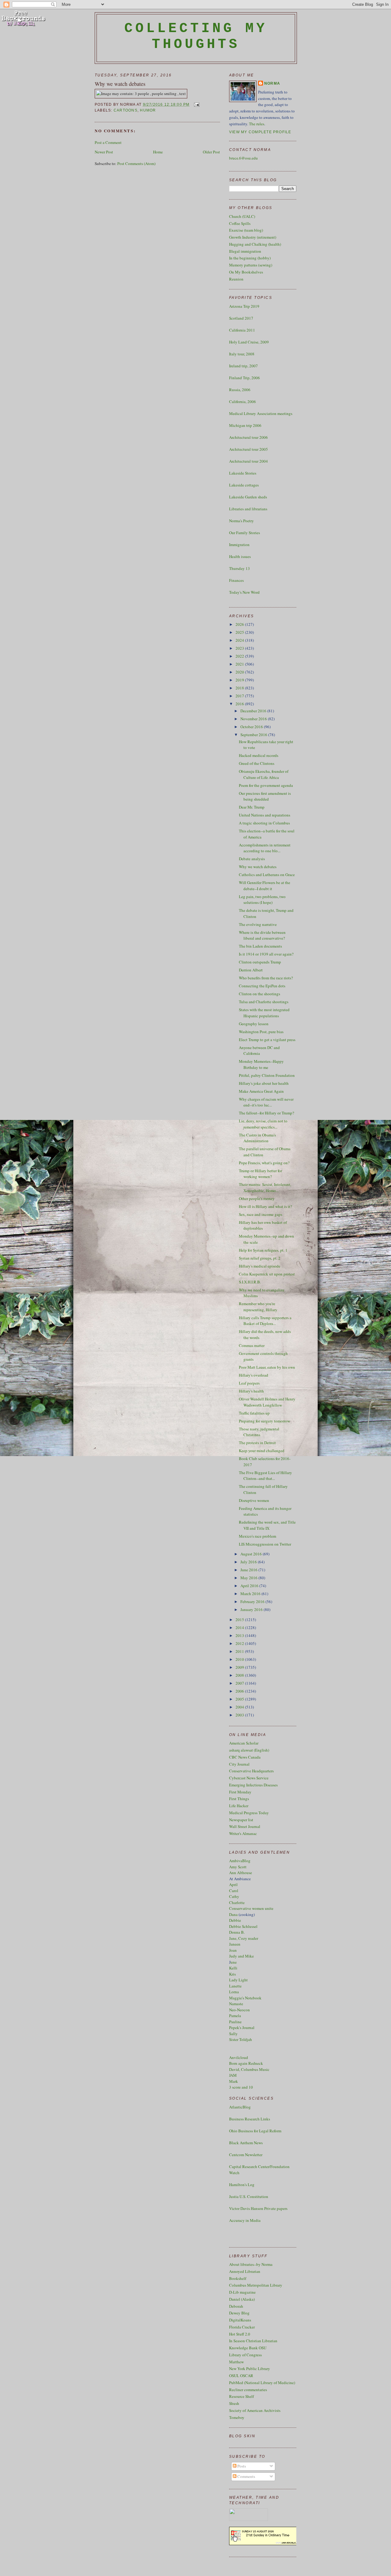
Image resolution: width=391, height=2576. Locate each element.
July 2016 (249, 1562)
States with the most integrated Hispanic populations (264, 1013)
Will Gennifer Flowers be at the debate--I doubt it (265, 886)
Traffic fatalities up (254, 1413)
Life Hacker (239, 1806)
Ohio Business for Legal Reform (255, 2131)
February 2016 (253, 1602)
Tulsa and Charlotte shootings (264, 1002)
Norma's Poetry (241, 521)
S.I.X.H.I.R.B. (250, 1282)
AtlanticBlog (240, 2107)
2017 (240, 696)
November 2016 (254, 719)
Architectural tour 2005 (248, 449)
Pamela (235, 2016)
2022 (240, 656)
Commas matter (252, 1345)
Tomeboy (237, 2417)
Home (158, 152)
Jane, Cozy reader (244, 1938)
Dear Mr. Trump (252, 807)
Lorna (234, 1992)
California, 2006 (243, 402)
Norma (272, 83)
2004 (240, 1707)
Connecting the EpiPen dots (262, 986)
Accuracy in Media (245, 2220)
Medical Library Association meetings (261, 413)
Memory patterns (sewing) (251, 265)
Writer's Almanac (243, 1833)
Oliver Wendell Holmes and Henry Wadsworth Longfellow (267, 1402)
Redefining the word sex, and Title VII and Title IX (267, 1525)
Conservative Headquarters (251, 1771)
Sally (233, 2034)
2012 (240, 1643)
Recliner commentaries (248, 2390)
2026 (240, 624)
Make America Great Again (261, 1091)
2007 (240, 1683)
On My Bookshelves (246, 272)
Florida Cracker (242, 2327)
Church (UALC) (242, 216)
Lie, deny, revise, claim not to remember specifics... (263, 1124)
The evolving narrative (258, 924)
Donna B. (237, 1932)
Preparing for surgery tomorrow (264, 1421)
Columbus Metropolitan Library (256, 2285)
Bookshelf (238, 2278)
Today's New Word (244, 592)
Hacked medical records (259, 755)
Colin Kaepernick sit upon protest (267, 1274)
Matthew (236, 2362)
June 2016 (249, 1570)
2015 (240, 1620)
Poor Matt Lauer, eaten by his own (267, 1367)
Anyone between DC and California (259, 1051)
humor (148, 110)
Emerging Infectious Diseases (253, 1785)
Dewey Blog (239, 2313)
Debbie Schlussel (243, 1926)
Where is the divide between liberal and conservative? (262, 935)
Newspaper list (241, 1820)
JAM (233, 2075)
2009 (240, 1667)
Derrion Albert (251, 970)
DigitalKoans (240, 2320)
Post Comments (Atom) (136, 163)
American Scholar (244, 1743)
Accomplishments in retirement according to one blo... (265, 848)
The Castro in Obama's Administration (257, 1138)
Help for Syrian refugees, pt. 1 (263, 1250)
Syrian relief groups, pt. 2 (260, 1258)
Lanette (235, 1986)
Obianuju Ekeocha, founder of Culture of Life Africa (264, 774)
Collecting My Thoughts (196, 36)
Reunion (236, 279)
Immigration (239, 545)
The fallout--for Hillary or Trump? (267, 1113)
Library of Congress (245, 2355)
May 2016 (249, 1578)
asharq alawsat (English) (249, 1750)
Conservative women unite (251, 1908)
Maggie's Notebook (245, 1998)
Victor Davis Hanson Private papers (258, 2208)
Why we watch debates (120, 84)
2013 (240, 1635)
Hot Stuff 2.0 (240, 2334)
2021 (240, 664)
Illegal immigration (245, 251)
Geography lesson (254, 1024)
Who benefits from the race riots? (266, 978)
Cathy (234, 1896)
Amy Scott (238, 1867)
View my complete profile (260, 132)
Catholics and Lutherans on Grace (267, 875)
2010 (240, 1659)
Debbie (235, 1920)
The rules (257, 124)
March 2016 (251, 1594)
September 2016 (254, 735)
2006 (240, 1691)
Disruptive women (254, 1500)
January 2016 (252, 1609)
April (233, 1884)
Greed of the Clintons (257, 763)
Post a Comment (108, 142)
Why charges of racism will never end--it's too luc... (266, 1102)
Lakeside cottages (244, 485)
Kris (232, 1974)
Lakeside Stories (243, 473)
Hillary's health (251, 1391)
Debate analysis (252, 859)
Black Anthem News (246, 2143)
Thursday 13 (239, 568)
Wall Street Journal (245, 1826)
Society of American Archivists (255, 2410)
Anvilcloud (239, 2057)
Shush (234, 2403)
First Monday (240, 1792)
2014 (240, 1627)
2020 (240, 672)
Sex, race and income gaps (261, 1214)
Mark (234, 2081)
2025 (240, 632)
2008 (240, 1675)
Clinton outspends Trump (260, 962)
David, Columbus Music (249, 2069)
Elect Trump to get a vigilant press (267, 1040)
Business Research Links (250, 2119)
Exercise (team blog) (246, 230)
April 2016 (250, 1586)
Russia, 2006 (240, 390)
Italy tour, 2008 (242, 354)
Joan (233, 1950)
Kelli (233, 1968)
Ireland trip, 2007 (243, 366)
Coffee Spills (240, 223)
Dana (233, 1914)
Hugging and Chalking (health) (255, 244)
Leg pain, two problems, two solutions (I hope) (262, 900)
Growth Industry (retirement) (253, 237)
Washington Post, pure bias (261, 1032)
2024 (240, 640)
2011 (240, 1651)
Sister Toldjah (241, 2039)
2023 (240, 648)
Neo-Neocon (239, 2010)
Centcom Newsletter (246, 2155)
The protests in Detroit (257, 1443)
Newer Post (104, 152)
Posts (241, 2466)
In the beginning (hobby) (250, 258)
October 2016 (252, 727)
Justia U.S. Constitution (249, 2196)
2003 (240, 1715)
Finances (236, 580)
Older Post (211, 152)
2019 (240, 680)
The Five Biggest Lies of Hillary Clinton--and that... (265, 1476)
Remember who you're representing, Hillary (258, 1307)
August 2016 (252, 1554)
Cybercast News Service (249, 1778)
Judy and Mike (241, 1956)
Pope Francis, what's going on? (264, 1163)
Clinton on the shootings (259, 994)
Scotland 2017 (241, 318)
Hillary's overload (254, 1375)
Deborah (236, 2306)
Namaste (236, 2004)
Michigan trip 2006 (245, 425)
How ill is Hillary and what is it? (265, 1206)
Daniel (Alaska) (242, 2299)
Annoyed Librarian (245, 2271)
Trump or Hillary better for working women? (260, 1174)
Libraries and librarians (248, 509)
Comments (246, 2476)
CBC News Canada (245, 1757)
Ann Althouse (241, 1873)
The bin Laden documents (260, 946)
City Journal (239, 1764)
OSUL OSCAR (241, 2376)
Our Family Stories (245, 533)
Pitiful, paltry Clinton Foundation (267, 1075)
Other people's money (257, 1198)
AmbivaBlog (240, 1861)
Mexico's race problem (258, 1536)
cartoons (126, 110)
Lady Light (238, 1980)
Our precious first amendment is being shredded (265, 796)
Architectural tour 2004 (248, 461)
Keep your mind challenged (262, 1451)
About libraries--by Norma (251, 2264)
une (234, 1962)
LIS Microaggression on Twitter (265, 1544)
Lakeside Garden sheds (248, 497)
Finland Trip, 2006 (245, 378)
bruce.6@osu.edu (243, 158)
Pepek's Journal (242, 2027)
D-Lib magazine (242, 2292)
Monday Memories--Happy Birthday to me (261, 1064)
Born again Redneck (246, 2063)
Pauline (235, 2022)
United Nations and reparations (265, 815)
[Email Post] (196, 104)
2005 (240, 1699)
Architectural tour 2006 (248, 437)
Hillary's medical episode (260, 1266)
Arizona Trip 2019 (244, 306)
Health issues (240, 556)
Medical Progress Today (249, 1813)
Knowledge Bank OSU (248, 2348)
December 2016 (254, 711)
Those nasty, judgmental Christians (259, 1432)
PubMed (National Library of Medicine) (262, 2383)
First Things (239, 1799)
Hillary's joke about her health (264, 1083)
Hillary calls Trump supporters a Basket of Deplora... (265, 1321)
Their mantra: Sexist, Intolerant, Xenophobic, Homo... (265, 1187)
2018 (240, 688)
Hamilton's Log (242, 2185)
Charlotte (237, 1903)
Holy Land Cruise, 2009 (249, 342)
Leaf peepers (249, 1383)
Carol (234, 1891)
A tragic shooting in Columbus (264, 823)
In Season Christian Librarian (253, 2341)
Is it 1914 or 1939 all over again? (266, 954)
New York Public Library (250, 2369)
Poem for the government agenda (266, 785)
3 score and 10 (241, 2087)
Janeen (235, 1944)
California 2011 (242, 330)
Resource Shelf (241, 2396)
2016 (240, 704)
